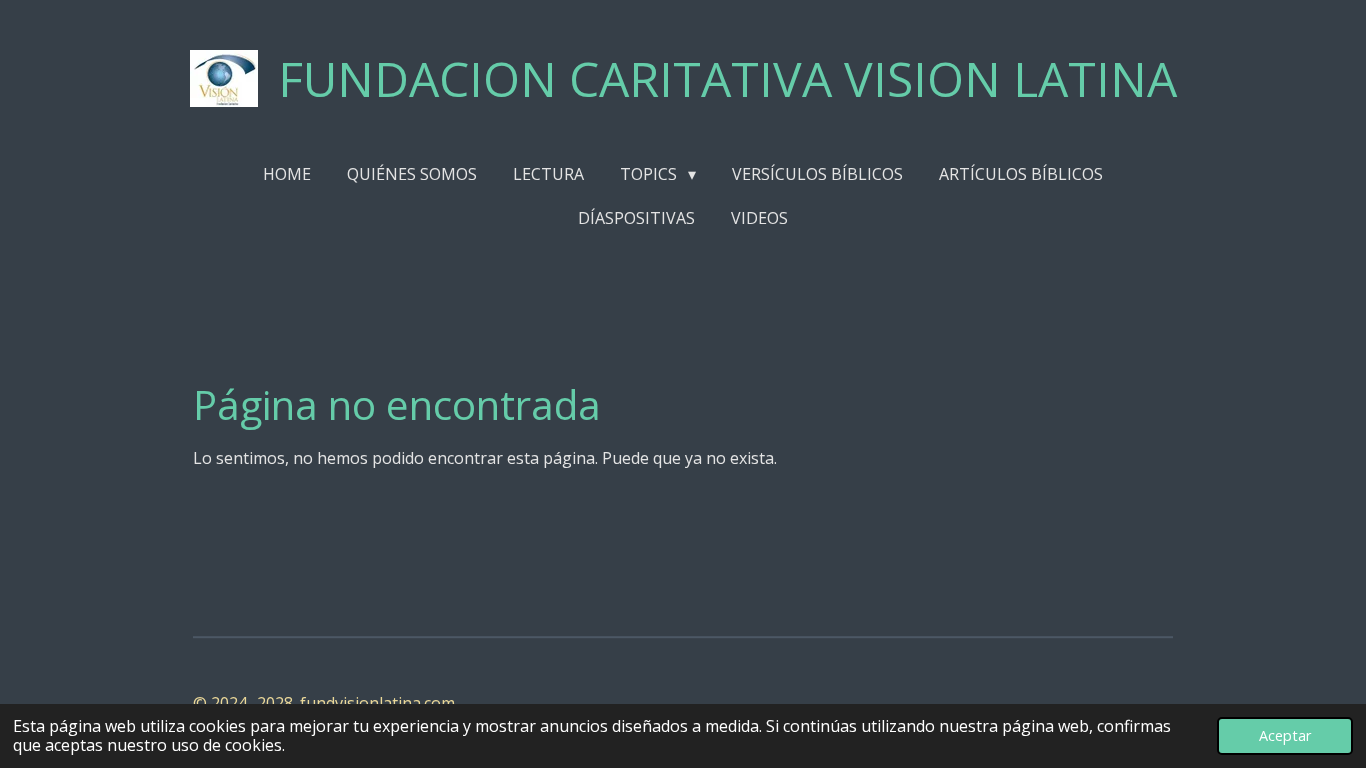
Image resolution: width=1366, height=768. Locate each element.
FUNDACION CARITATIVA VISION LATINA (727, 78)
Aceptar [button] (1285, 735)
